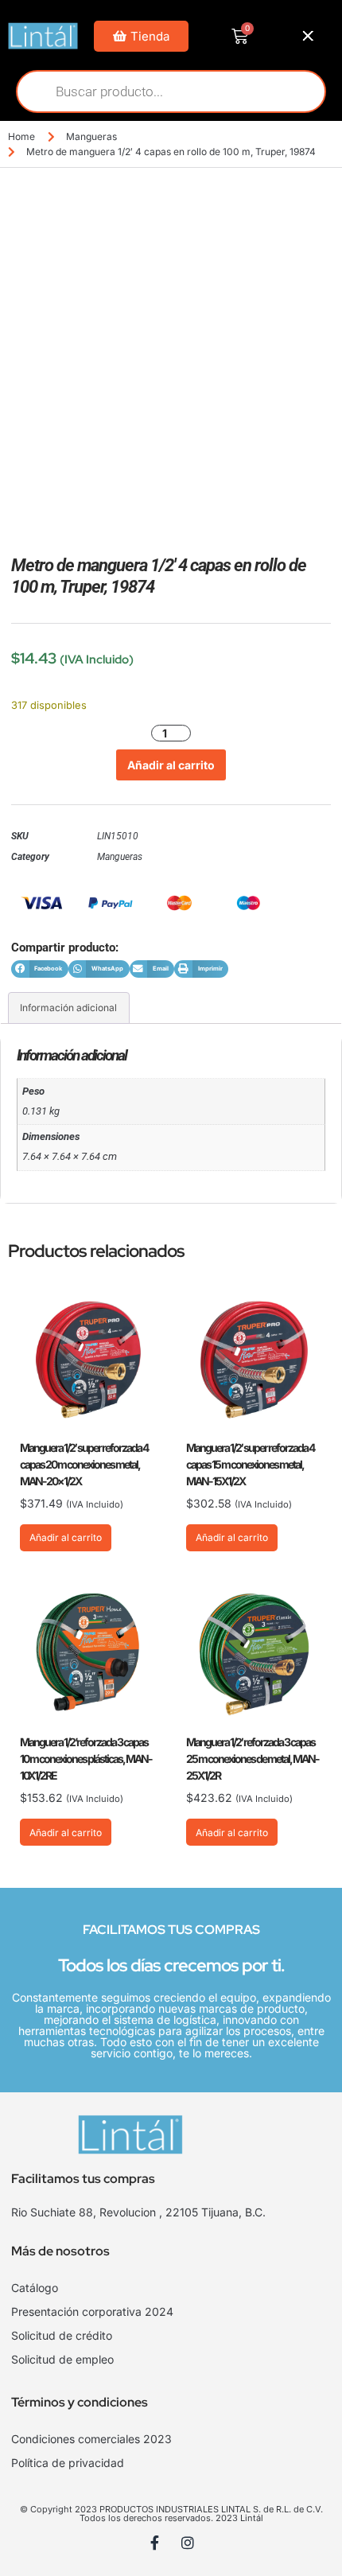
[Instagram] (188, 2543)
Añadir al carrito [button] (66, 1537)
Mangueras (91, 136)
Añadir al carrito (171, 765)
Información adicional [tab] (68, 1008)
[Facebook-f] (155, 2543)
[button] (40, 969)
